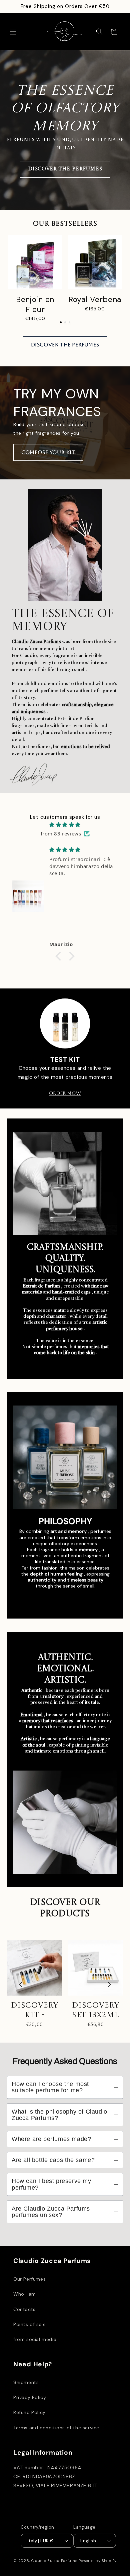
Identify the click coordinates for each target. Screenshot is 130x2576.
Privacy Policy (30, 2397)
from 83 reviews (61, 833)
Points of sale (29, 2324)
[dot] (61, 322)
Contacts (24, 2309)
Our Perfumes (29, 2279)
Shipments (26, 2382)
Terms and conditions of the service (56, 2428)
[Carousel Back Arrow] (21, 279)
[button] (13, 32)
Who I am (25, 2294)
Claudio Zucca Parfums (54, 2561)
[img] (65, 825)
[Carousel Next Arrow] (109, 279)
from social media (35, 2339)
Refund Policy (29, 2412)
